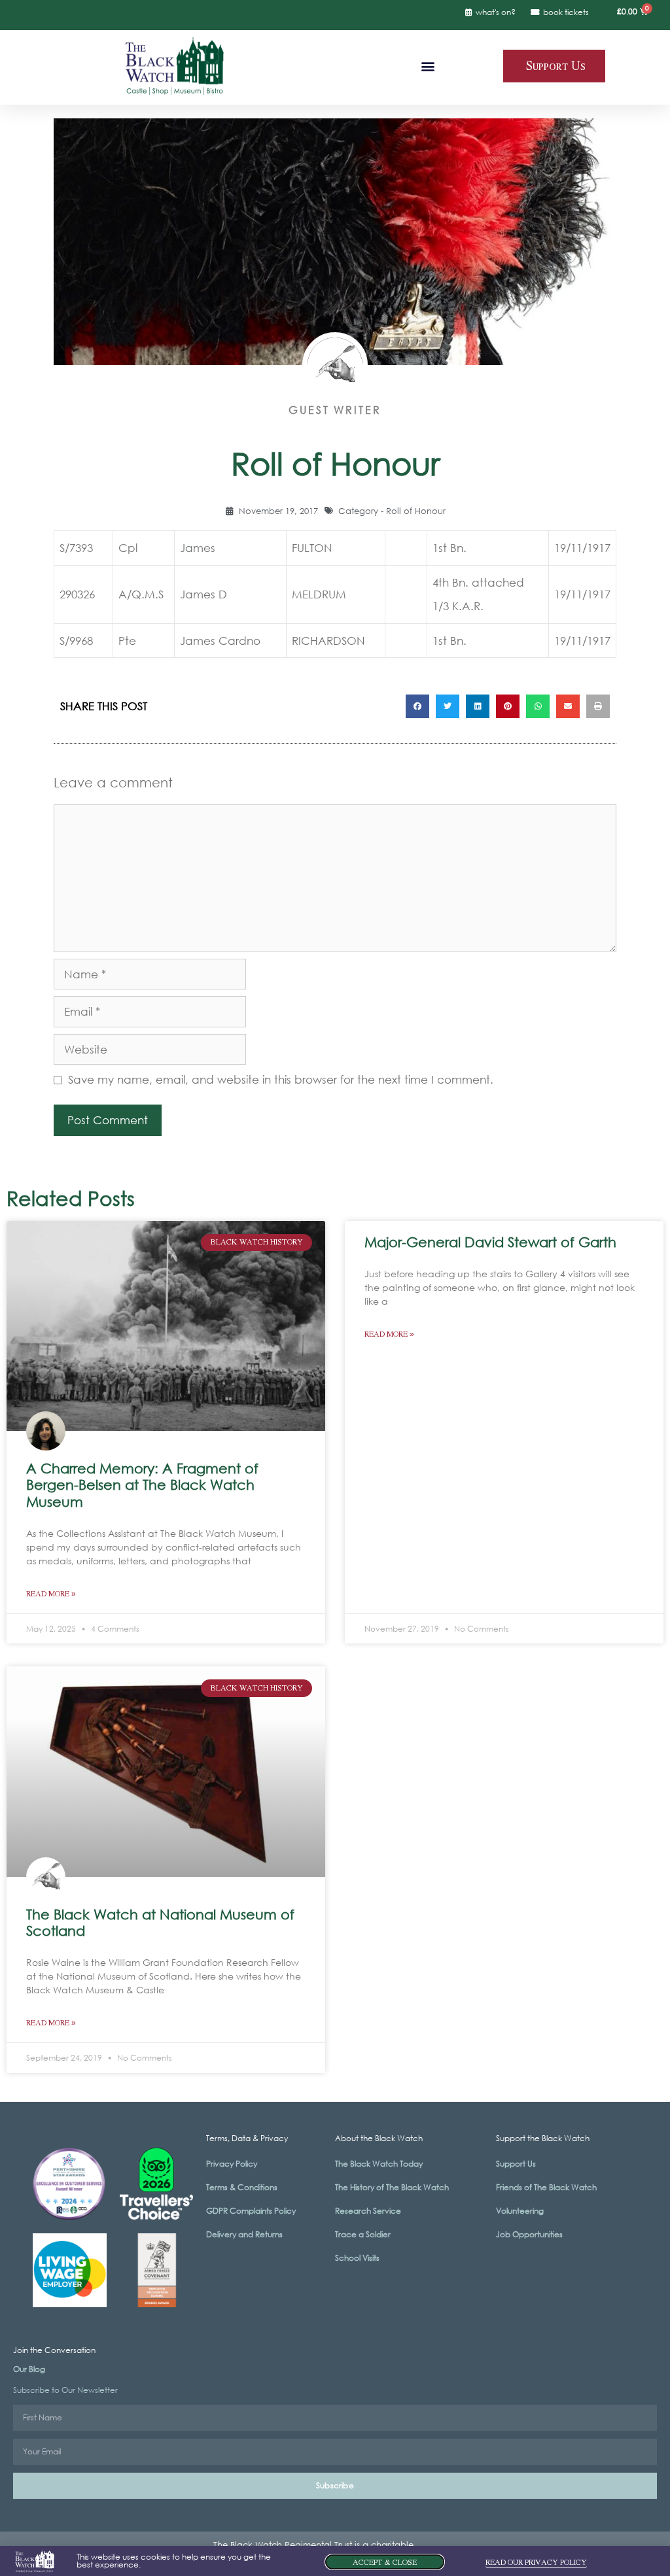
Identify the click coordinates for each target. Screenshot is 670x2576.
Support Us (516, 2164)
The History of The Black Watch (392, 2187)
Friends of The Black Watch (546, 2187)
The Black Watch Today (379, 2164)
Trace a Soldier (363, 2234)
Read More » (51, 1594)
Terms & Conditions (242, 2187)
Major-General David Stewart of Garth (490, 1242)
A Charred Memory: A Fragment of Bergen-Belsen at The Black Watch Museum (142, 1485)
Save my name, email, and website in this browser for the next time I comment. (281, 1079)
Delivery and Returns (244, 2234)
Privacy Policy (232, 2164)
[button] (428, 66)
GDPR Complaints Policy (251, 2211)
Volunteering (520, 2211)
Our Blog (29, 2369)
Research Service (368, 2211)
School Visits (357, 2258)
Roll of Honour (416, 511)
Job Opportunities (529, 2234)
